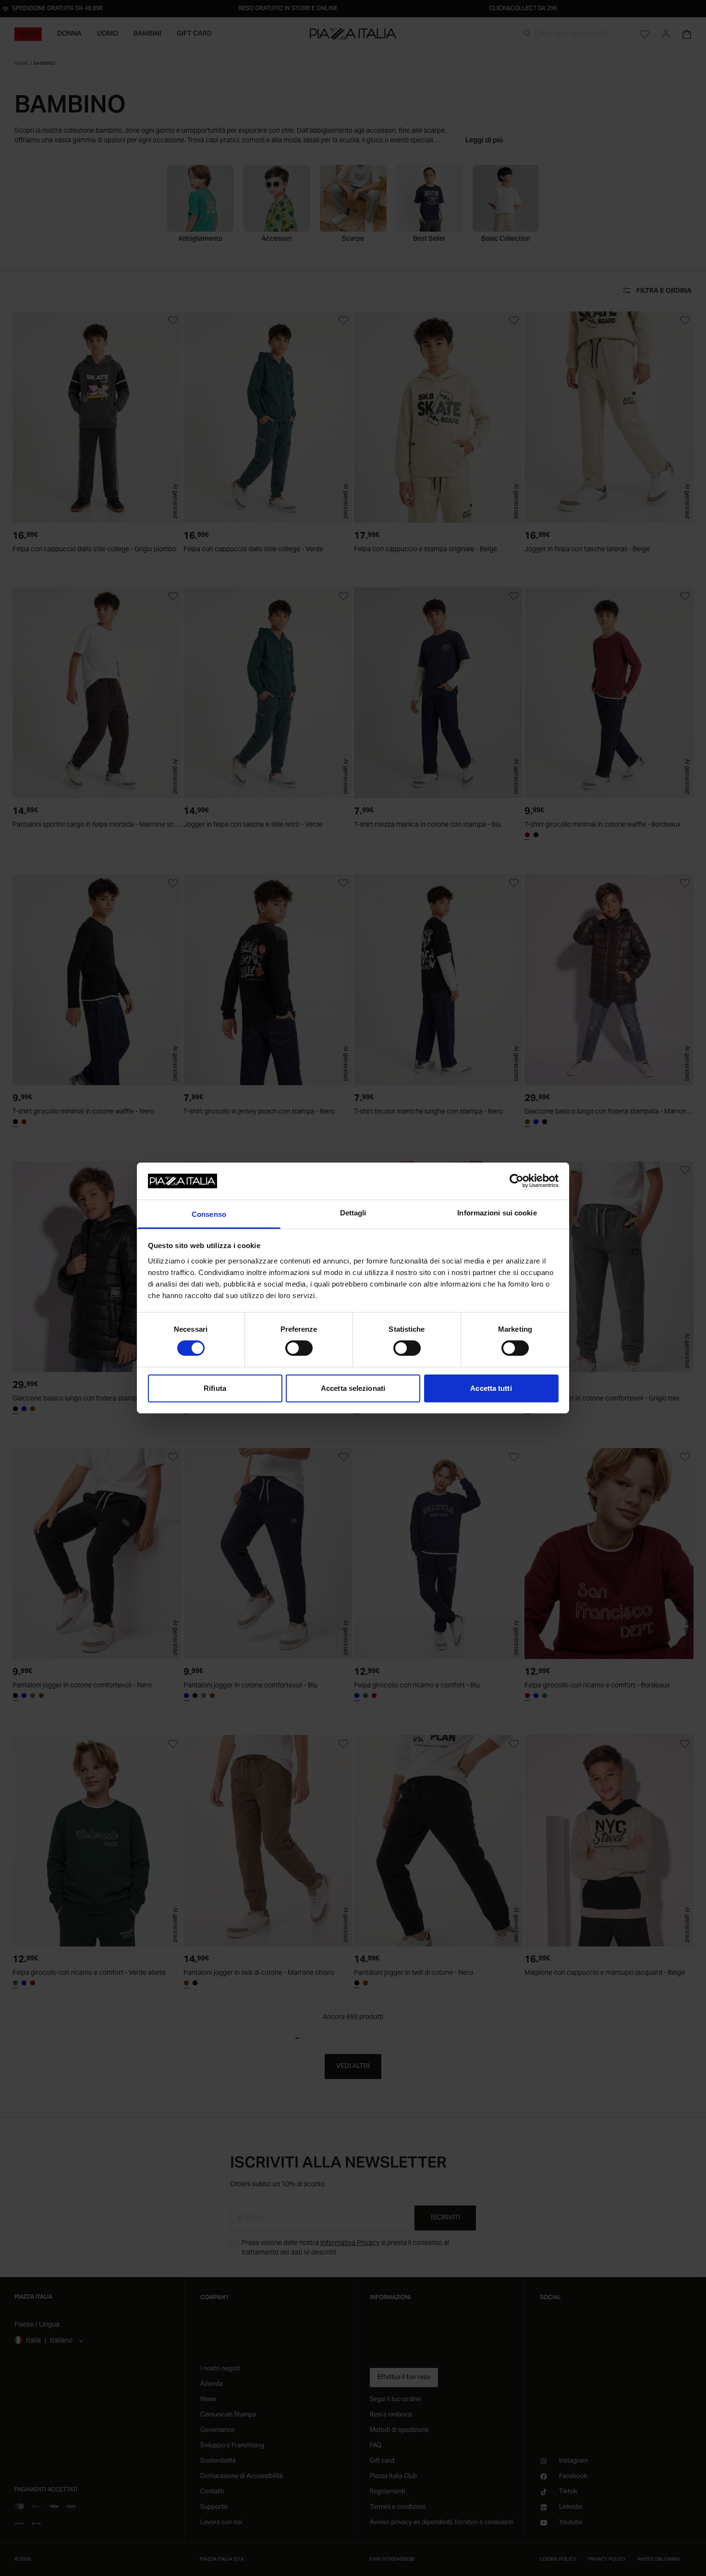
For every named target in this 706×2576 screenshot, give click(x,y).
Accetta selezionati (353, 1388)
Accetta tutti (491, 1388)
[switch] (299, 1348)
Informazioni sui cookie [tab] (497, 1213)
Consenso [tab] (209, 1214)
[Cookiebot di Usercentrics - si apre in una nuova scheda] (517, 1181)
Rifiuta (215, 1388)
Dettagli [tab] (353, 1213)
